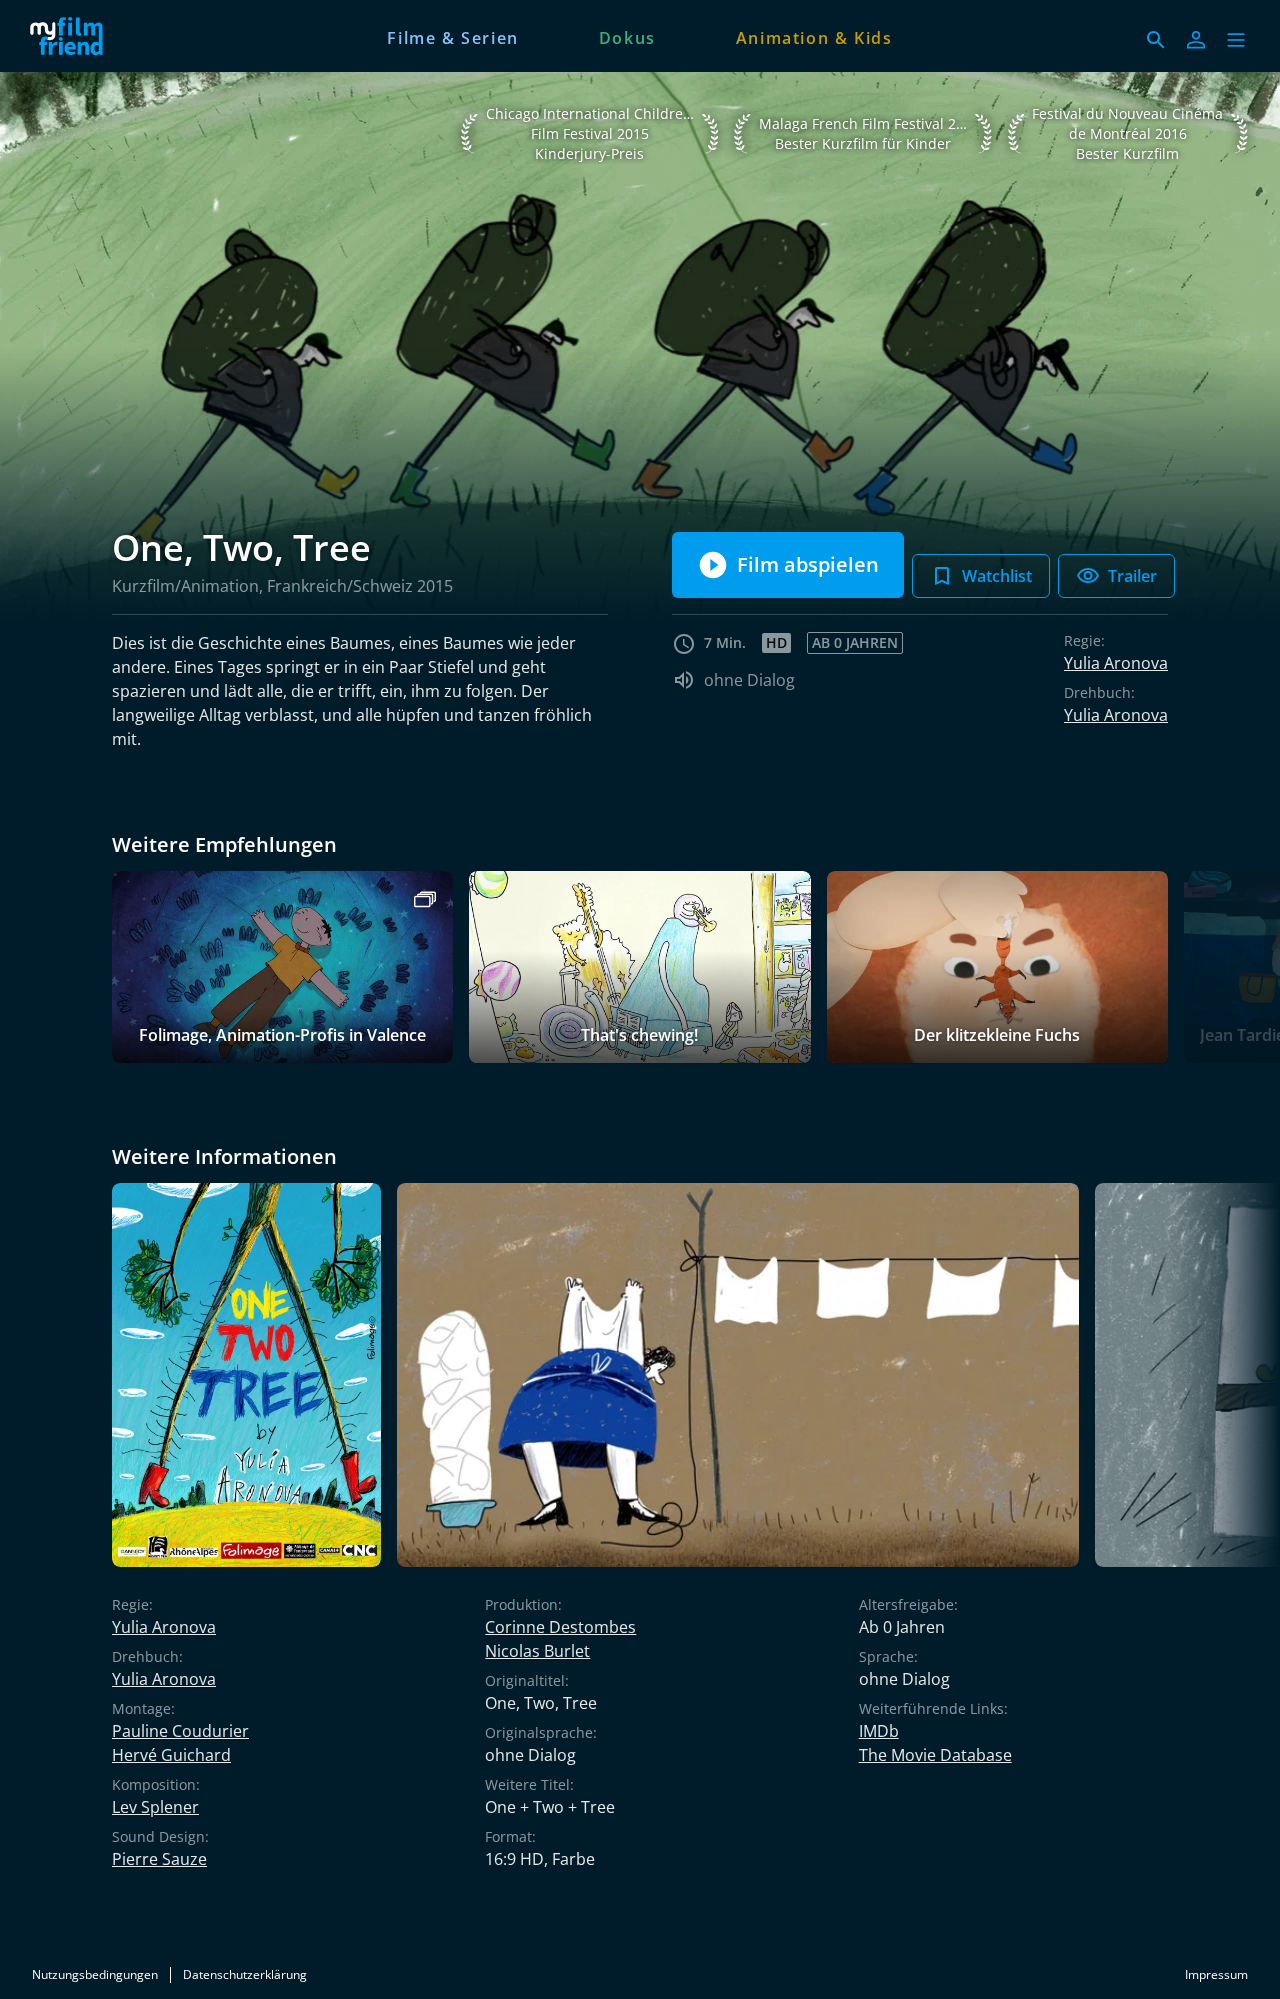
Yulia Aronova (1116, 663)
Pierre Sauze (159, 1859)
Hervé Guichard (171, 1755)
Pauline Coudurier (180, 1731)
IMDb (879, 1731)
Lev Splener (155, 1807)
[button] (1236, 40)
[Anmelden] (1196, 40)
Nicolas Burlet (537, 1651)
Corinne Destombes (560, 1627)
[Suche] (1156, 40)
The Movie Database (935, 1755)
